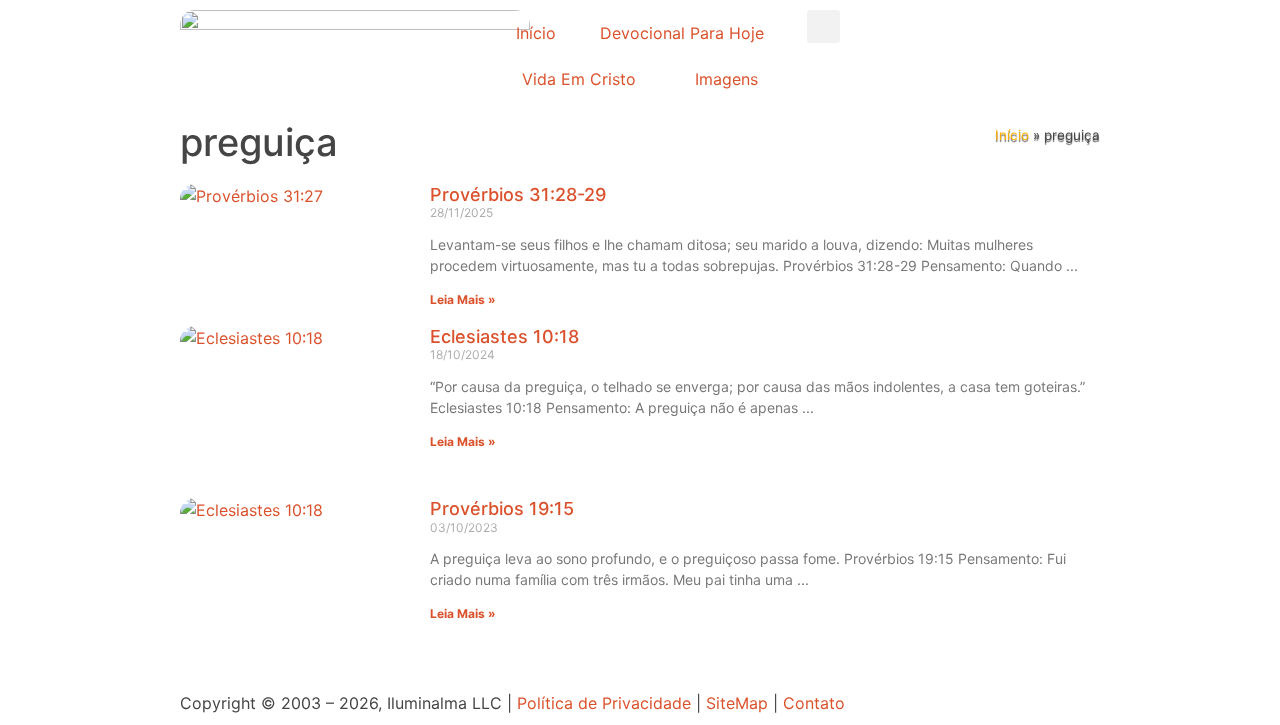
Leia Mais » (463, 299)
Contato (814, 703)
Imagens (726, 79)
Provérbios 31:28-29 (518, 194)
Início (536, 33)
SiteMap (737, 703)
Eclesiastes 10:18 (504, 336)
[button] (823, 26)
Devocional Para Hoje (682, 33)
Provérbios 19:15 (502, 508)
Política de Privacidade (604, 703)
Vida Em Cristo (579, 79)
